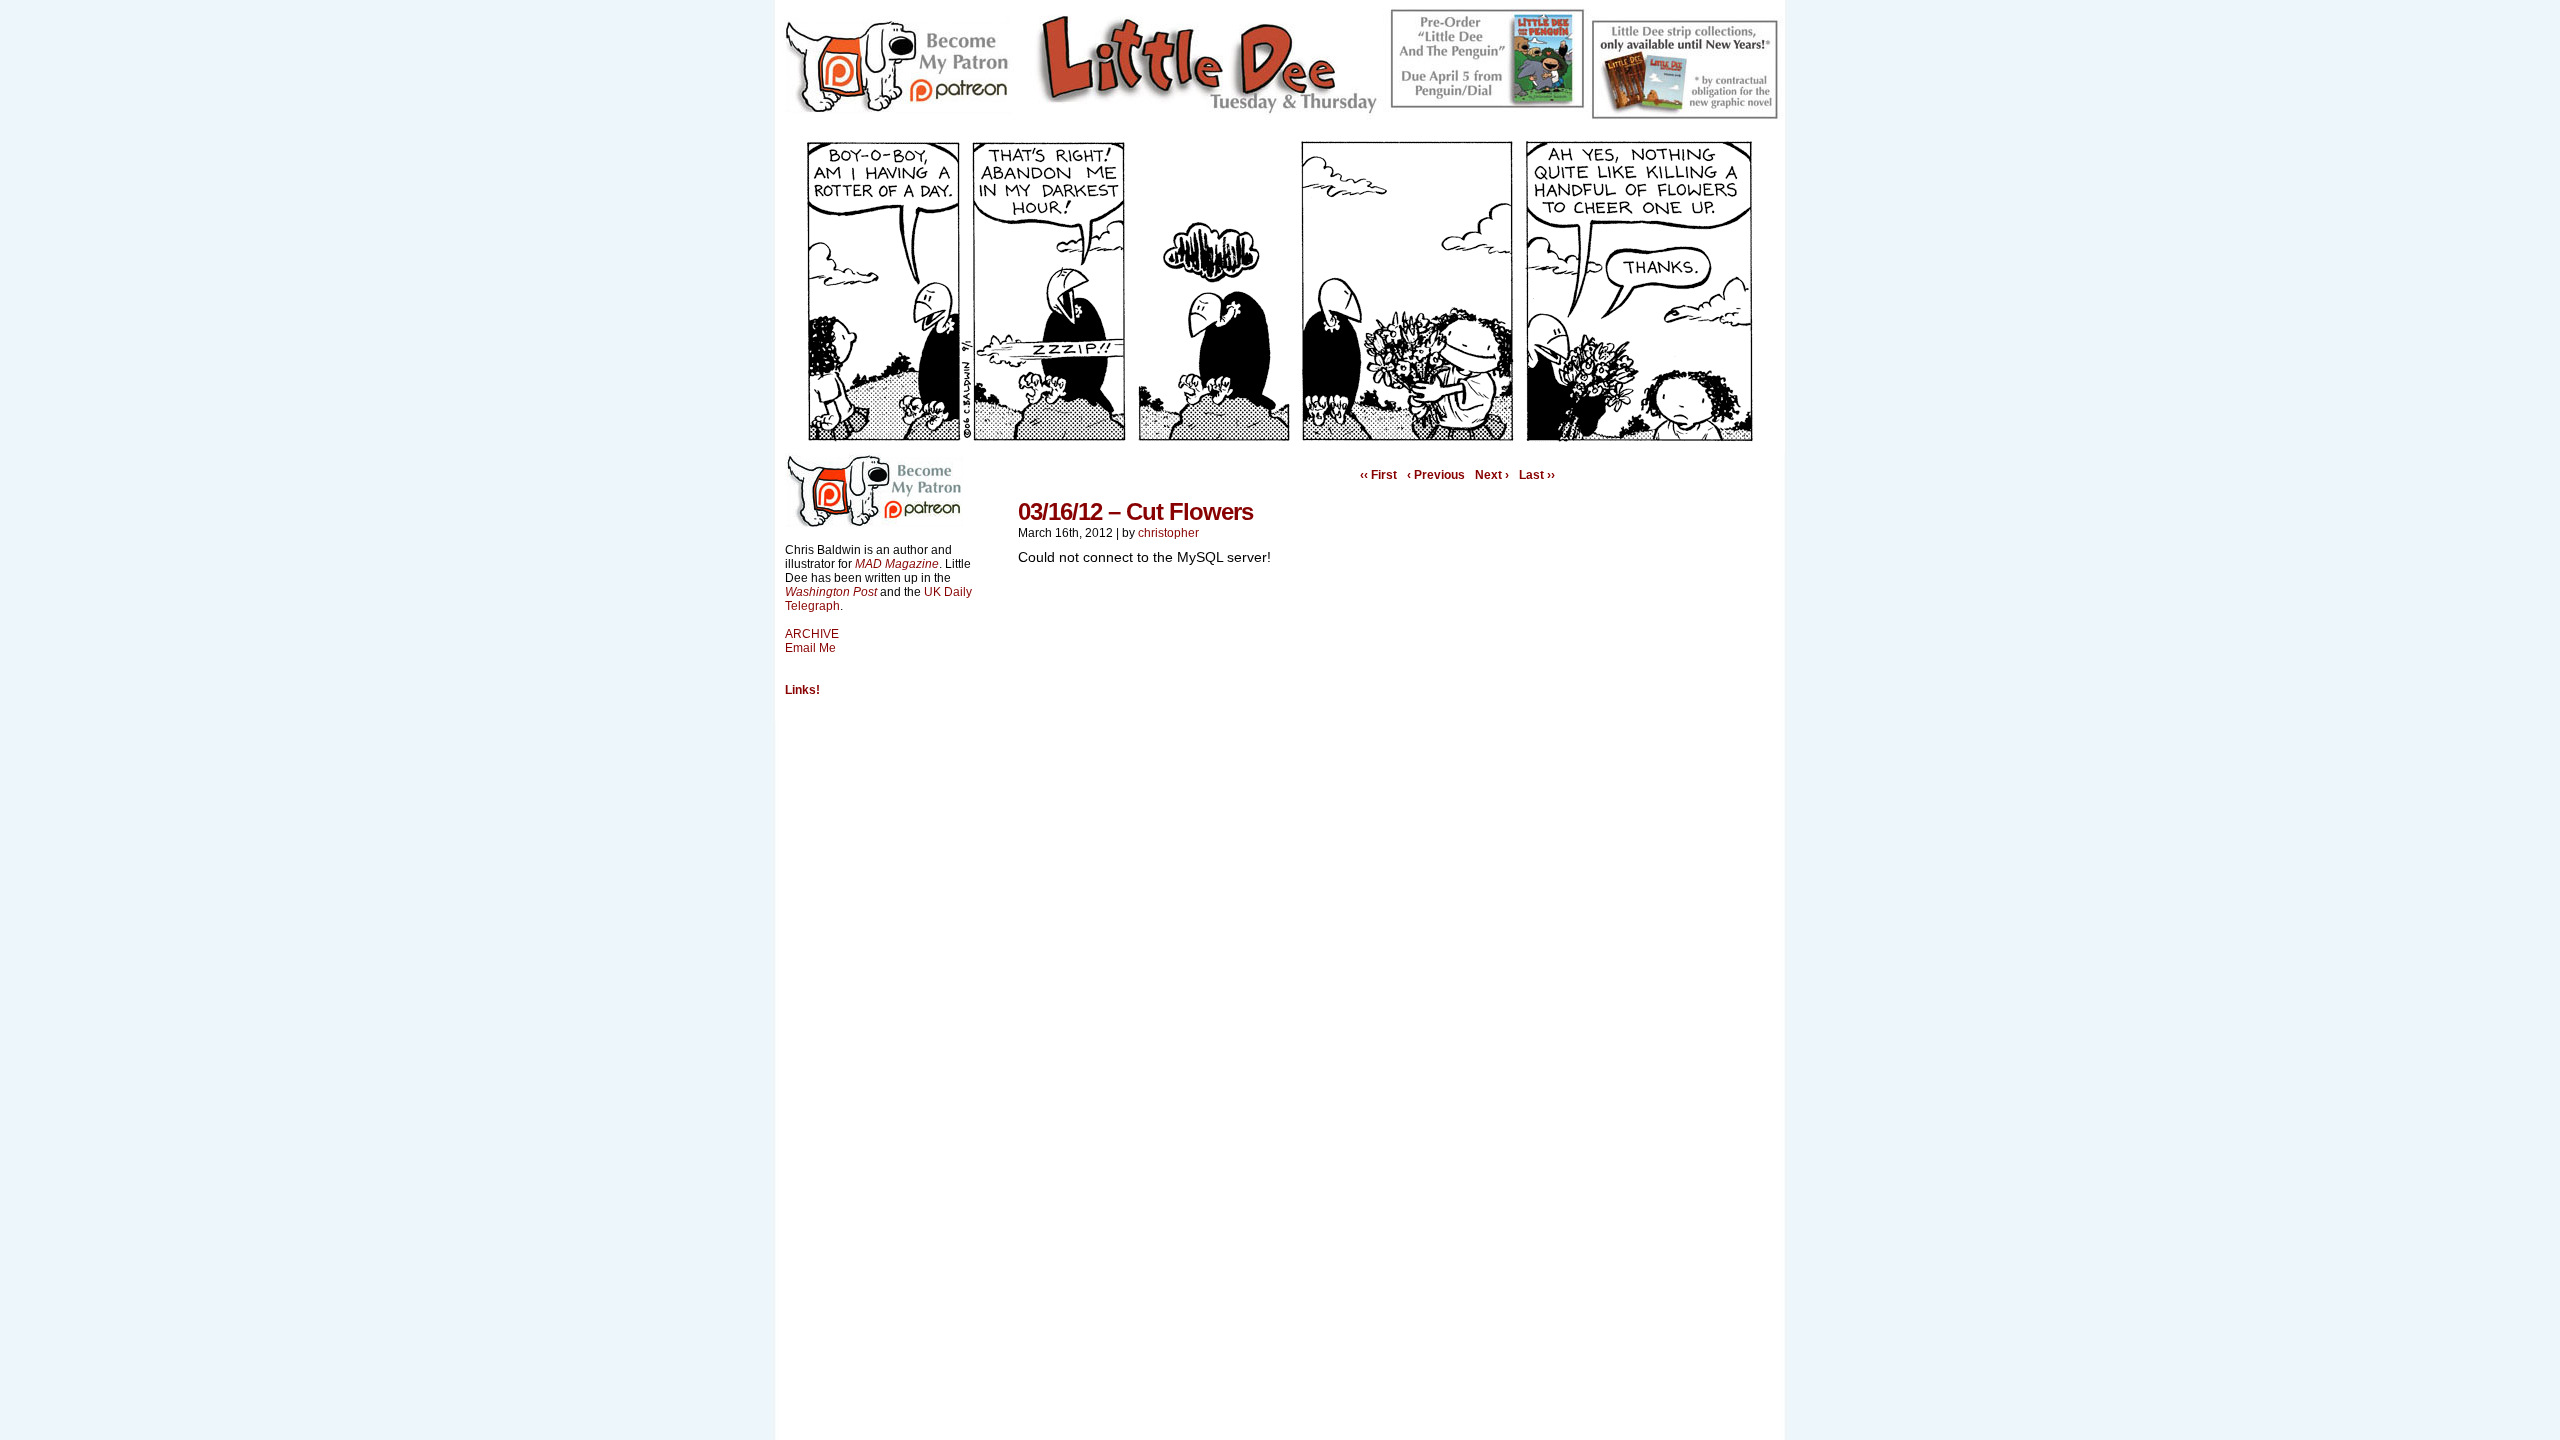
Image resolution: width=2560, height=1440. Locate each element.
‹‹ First (1378, 475)
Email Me (810, 648)
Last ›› (1537, 475)
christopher (1168, 533)
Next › (1492, 475)
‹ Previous (1436, 475)
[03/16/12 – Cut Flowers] (1280, 438)
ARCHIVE (812, 634)
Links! (802, 690)
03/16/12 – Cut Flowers (1135, 511)
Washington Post (831, 592)
